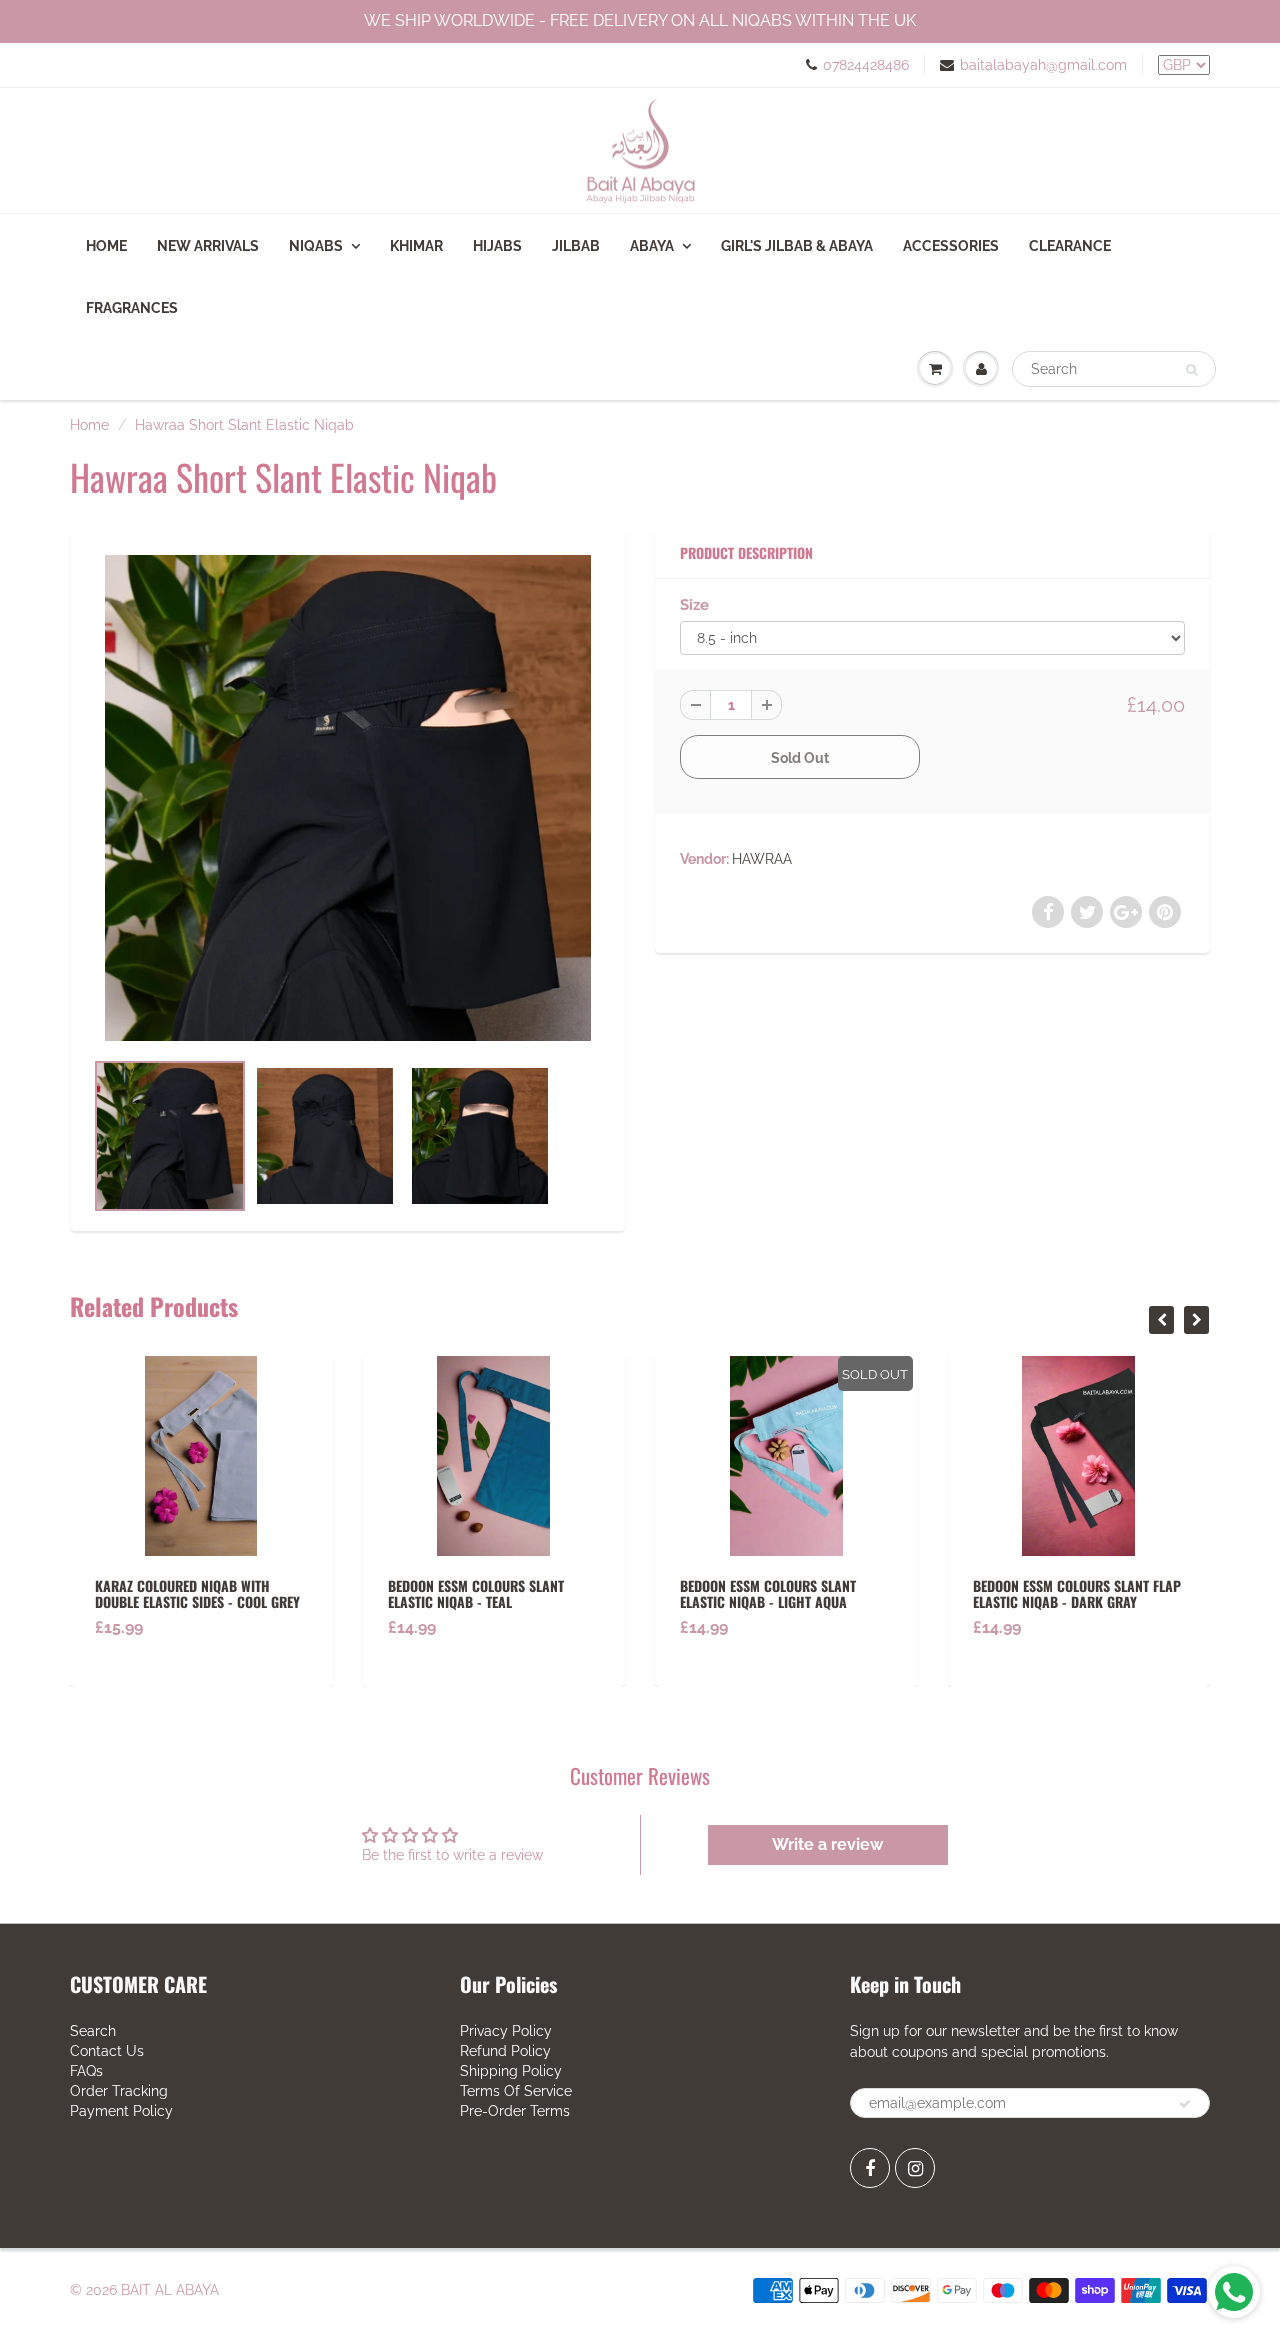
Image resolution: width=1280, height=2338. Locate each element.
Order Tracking (119, 2091)
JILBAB (576, 246)
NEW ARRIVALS (208, 246)
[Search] (1191, 370)
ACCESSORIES (951, 246)
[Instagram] (915, 2168)
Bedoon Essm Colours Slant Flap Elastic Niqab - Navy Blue (1104, 1593)
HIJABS (497, 246)
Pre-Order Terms (515, 2111)
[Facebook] (870, 2168)
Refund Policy (505, 2051)
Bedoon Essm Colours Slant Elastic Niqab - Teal (211, 1593)
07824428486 (866, 65)
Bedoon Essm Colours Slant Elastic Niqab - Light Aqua (503, 1593)
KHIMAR (416, 246)
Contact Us (107, 2051)
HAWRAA (762, 859)
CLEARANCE (1070, 246)
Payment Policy (121, 2111)
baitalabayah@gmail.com (1043, 65)
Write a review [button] (827, 1844)
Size (694, 605)
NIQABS (316, 246)
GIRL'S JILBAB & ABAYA (797, 246)
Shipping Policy (511, 2071)
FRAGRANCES (132, 308)
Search (93, 2031)
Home (106, 246)
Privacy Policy (506, 2031)
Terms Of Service (516, 2091)
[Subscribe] (1185, 2104)
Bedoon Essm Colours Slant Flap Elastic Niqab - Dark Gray (812, 1593)
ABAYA (652, 246)
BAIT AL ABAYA (170, 2290)
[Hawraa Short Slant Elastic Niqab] (347, 798)
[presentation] (1161, 1320)
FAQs (86, 2071)
